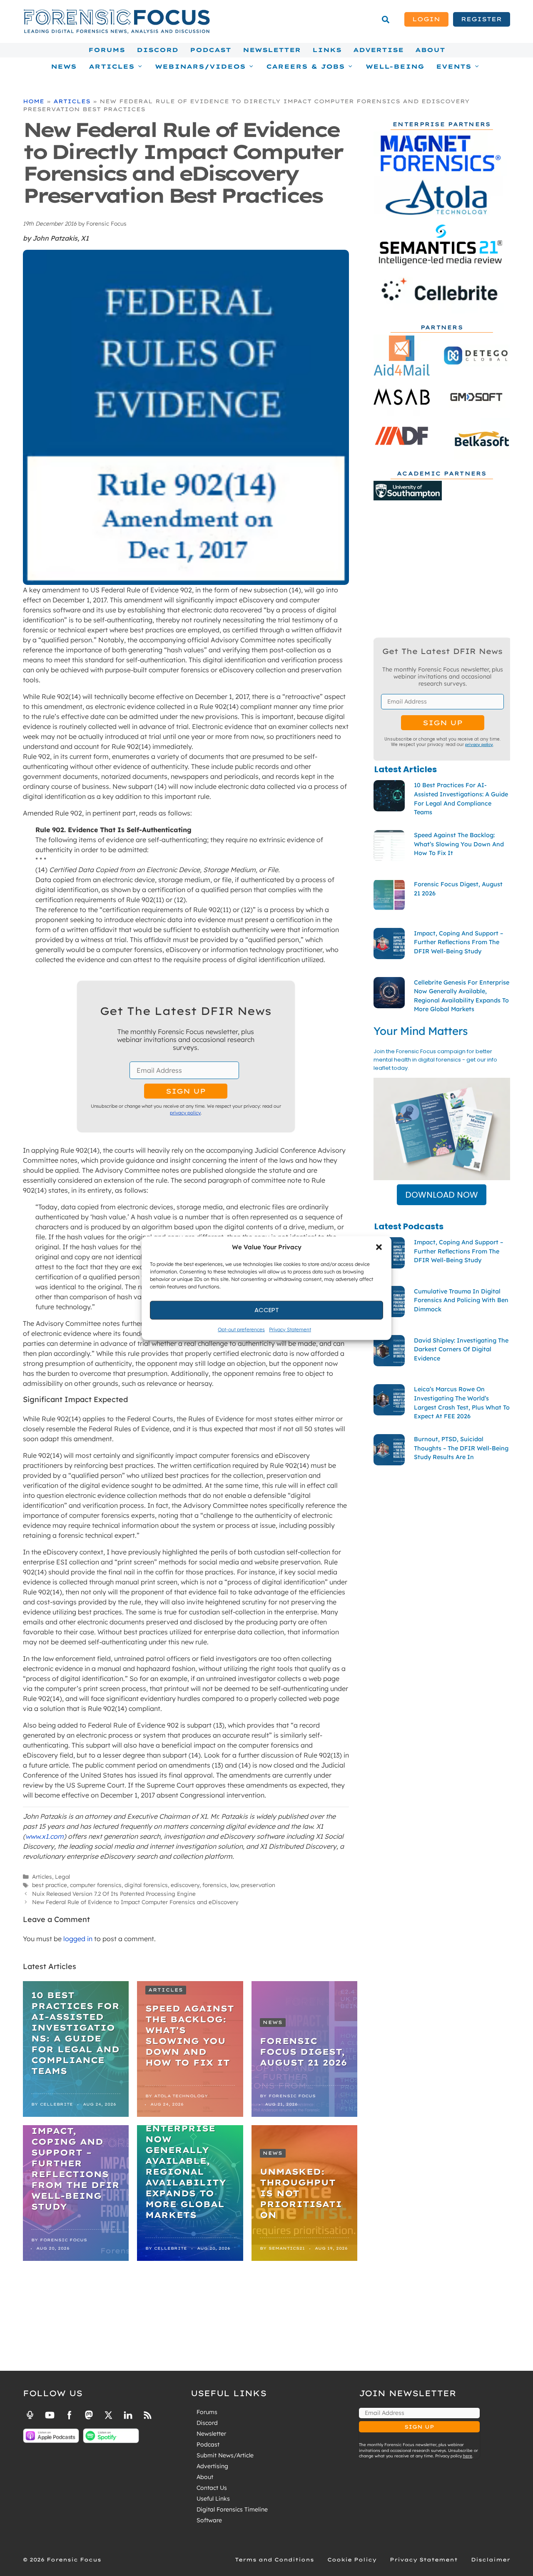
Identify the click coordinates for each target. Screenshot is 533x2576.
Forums (107, 50)
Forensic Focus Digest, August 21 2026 (303, 2052)
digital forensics (146, 1885)
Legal (62, 1876)
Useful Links (213, 2499)
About (430, 50)
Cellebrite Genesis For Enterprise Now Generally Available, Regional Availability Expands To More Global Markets (186, 2161)
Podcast (210, 50)
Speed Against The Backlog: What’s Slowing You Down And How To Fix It (190, 2035)
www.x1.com (45, 1836)
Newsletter (272, 50)
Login (426, 19)
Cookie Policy (352, 2560)
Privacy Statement (290, 1329)
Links (327, 50)
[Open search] (386, 20)
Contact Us (212, 2488)
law (234, 1885)
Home (34, 101)
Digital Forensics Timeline (232, 2509)
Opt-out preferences (241, 1329)
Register (481, 19)
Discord (157, 50)
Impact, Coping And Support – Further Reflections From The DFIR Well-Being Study (75, 2169)
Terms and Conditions (274, 2560)
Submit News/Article (225, 2455)
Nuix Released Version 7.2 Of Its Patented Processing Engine (114, 1893)
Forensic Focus (292, 2096)
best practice (50, 1885)
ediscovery (185, 1885)
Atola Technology (181, 2096)
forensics (215, 1885)
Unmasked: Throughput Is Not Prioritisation (301, 2193)
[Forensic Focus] (117, 32)
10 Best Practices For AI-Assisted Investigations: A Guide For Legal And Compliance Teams (75, 2033)
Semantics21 (287, 2248)
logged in (78, 1939)
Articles (72, 101)
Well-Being (395, 67)
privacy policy (185, 1113)
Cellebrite (56, 2104)
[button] (379, 1247)
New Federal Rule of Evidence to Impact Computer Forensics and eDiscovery (135, 1902)
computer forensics (96, 1885)
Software (209, 2520)
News (64, 67)
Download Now (442, 1195)
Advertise (378, 50)
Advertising (212, 2466)
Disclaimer (491, 2560)
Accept (267, 1310)
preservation (258, 1885)
